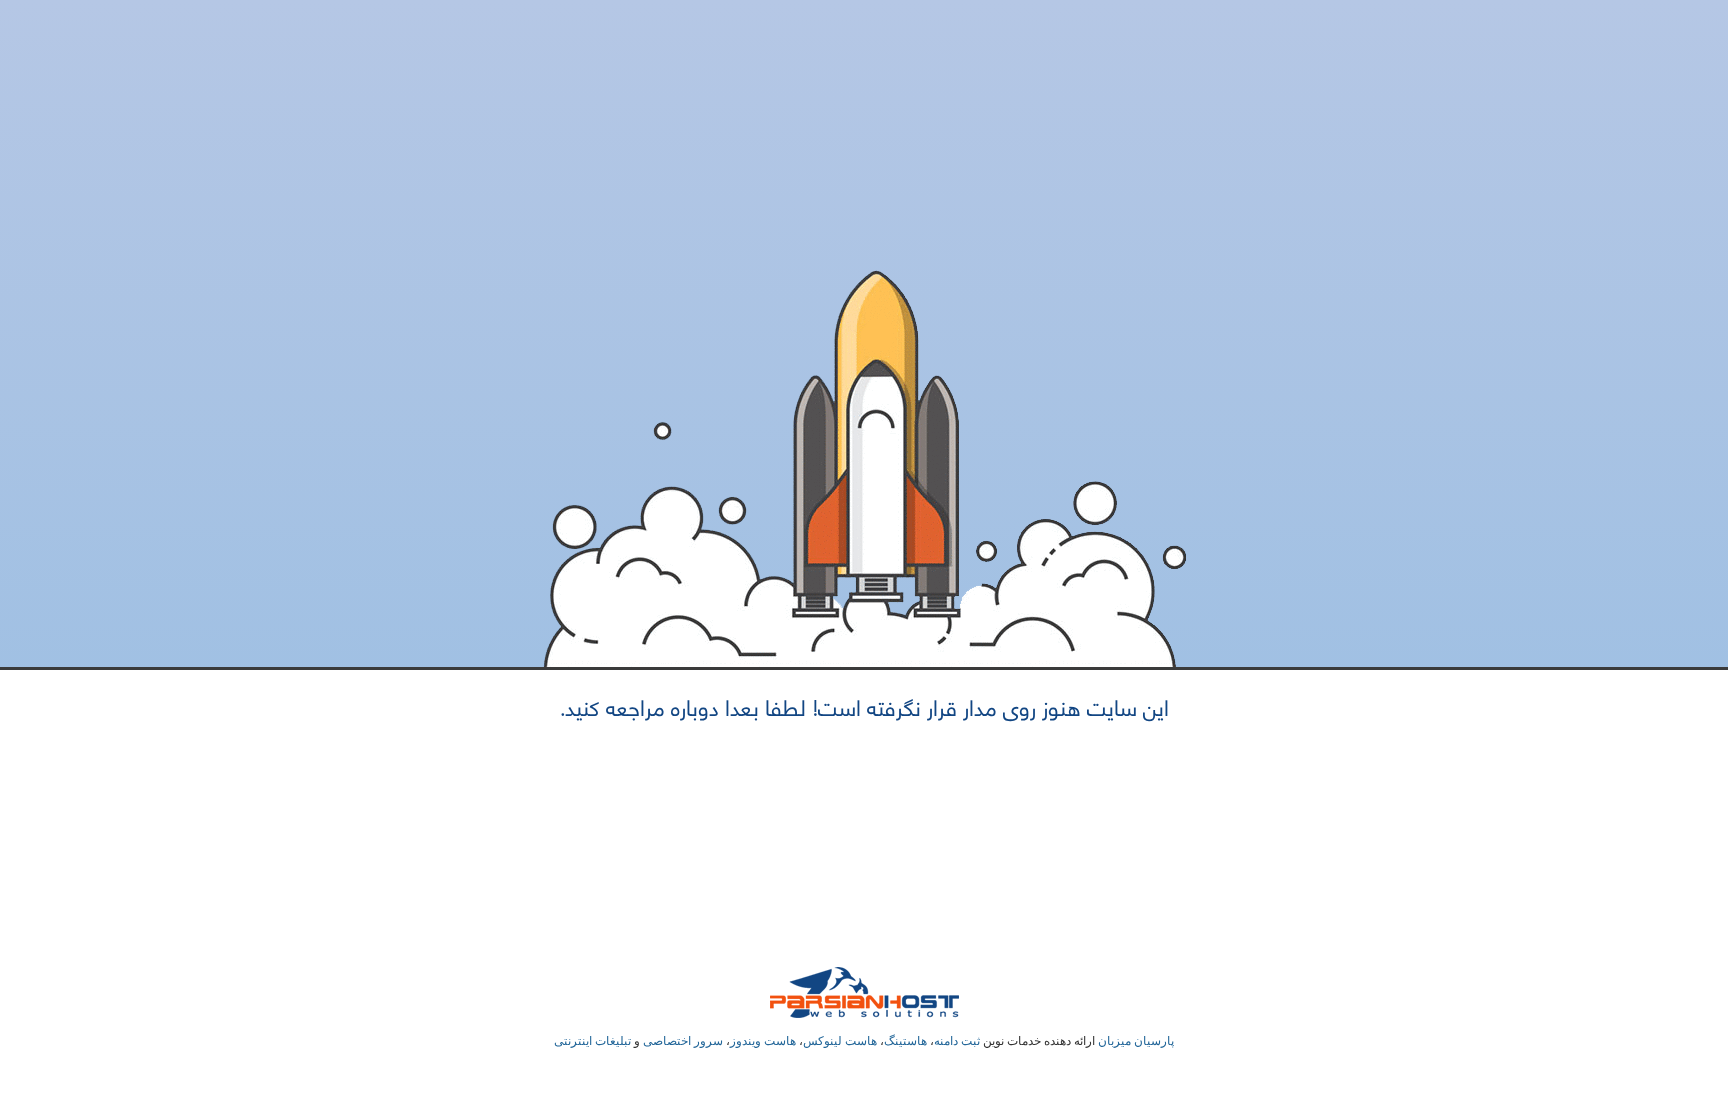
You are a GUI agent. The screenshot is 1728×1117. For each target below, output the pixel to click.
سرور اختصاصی (683, 1041)
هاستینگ (905, 1041)
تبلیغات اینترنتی (592, 1041)
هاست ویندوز (763, 1041)
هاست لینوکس (840, 1041)
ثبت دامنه (957, 1041)
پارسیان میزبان (1136, 1041)
